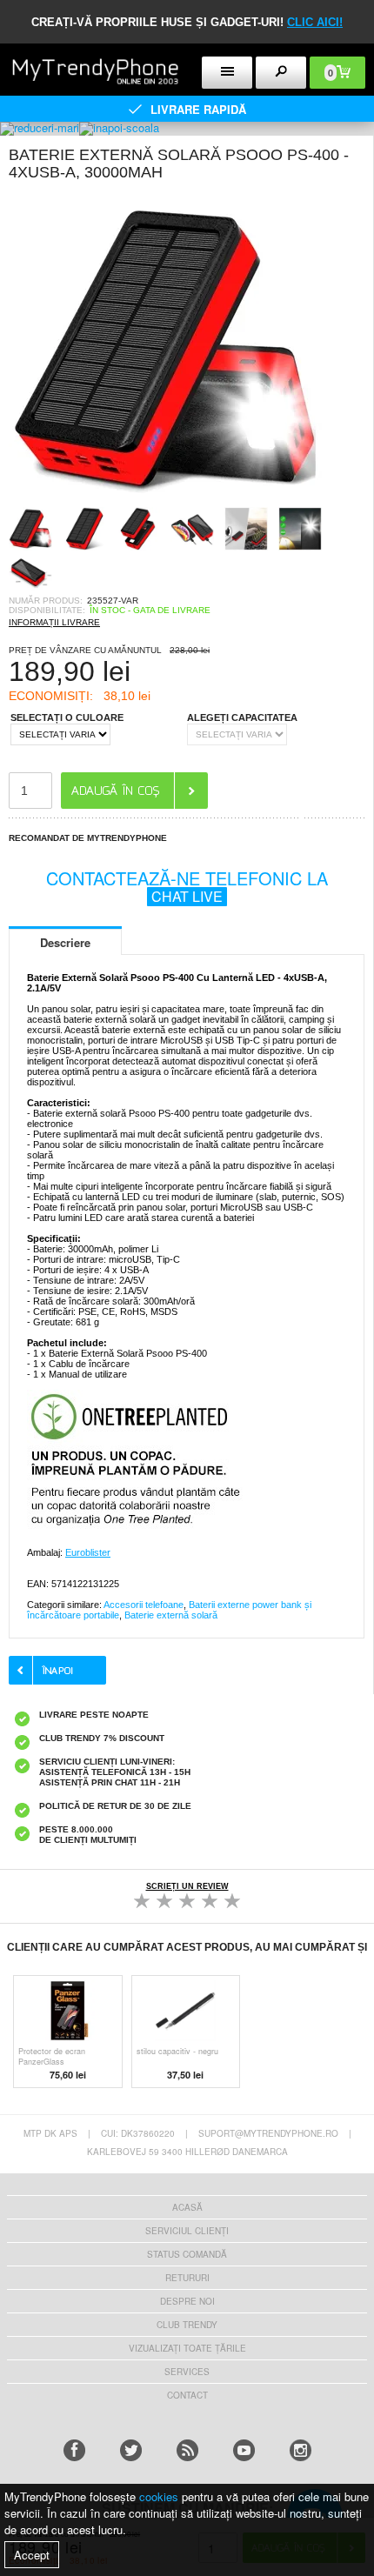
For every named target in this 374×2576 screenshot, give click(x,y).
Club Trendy (187, 2325)
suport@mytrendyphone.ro (268, 2133)
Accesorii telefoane (144, 1605)
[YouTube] (244, 2450)
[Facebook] (74, 2450)
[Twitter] (131, 2450)
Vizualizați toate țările (187, 2348)
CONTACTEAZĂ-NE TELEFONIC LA (187, 886)
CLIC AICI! (315, 22)
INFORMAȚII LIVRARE (54, 622)
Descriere (65, 942)
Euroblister (88, 1552)
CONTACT (187, 2395)
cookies (159, 2496)
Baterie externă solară (171, 1615)
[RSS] (187, 2450)
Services (187, 2372)
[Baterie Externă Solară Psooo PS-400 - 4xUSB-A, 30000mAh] (165, 501)
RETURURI (187, 2278)
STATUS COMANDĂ (187, 2254)
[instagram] (301, 2450)
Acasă (187, 2207)
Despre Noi (187, 2301)
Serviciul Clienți (187, 2231)
